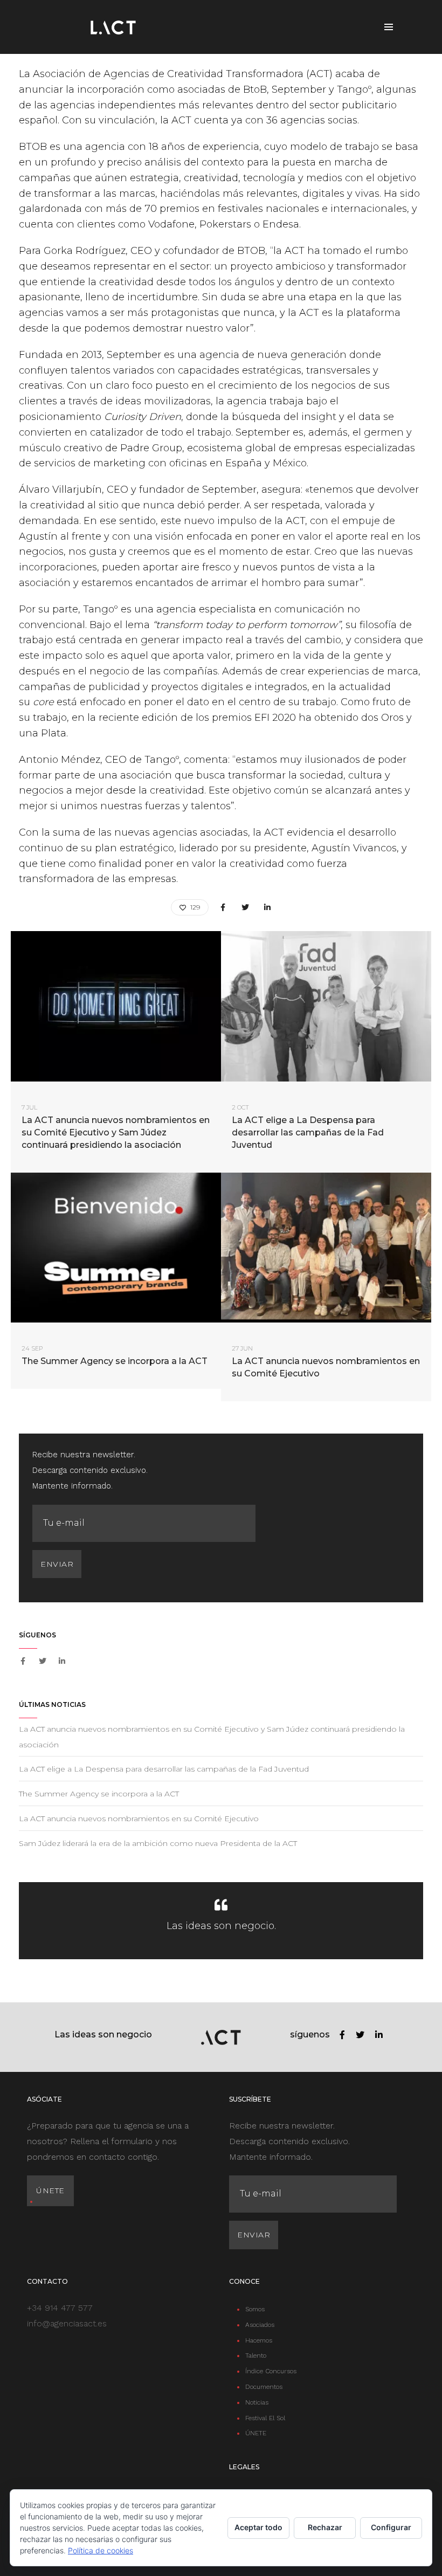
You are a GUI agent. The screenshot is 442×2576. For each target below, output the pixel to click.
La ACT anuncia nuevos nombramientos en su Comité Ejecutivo (326, 1367)
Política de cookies (101, 2550)
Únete (50, 2191)
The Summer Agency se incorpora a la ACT (115, 1361)
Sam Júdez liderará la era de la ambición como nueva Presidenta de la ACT (158, 1843)
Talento (256, 2355)
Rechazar (325, 2527)
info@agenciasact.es (67, 2323)
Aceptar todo (258, 2527)
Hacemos (259, 2340)
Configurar (391, 2527)
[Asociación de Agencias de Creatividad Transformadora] (113, 27)
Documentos (264, 2387)
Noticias (257, 2402)
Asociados (260, 2325)
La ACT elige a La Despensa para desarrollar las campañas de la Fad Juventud (308, 1132)
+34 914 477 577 (60, 2308)
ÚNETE (256, 2433)
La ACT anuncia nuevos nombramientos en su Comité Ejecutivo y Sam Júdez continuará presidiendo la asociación (116, 1132)
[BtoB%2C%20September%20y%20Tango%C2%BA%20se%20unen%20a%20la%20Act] (223, 908)
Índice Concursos (271, 2371)
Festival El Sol (265, 2418)
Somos (255, 2309)
